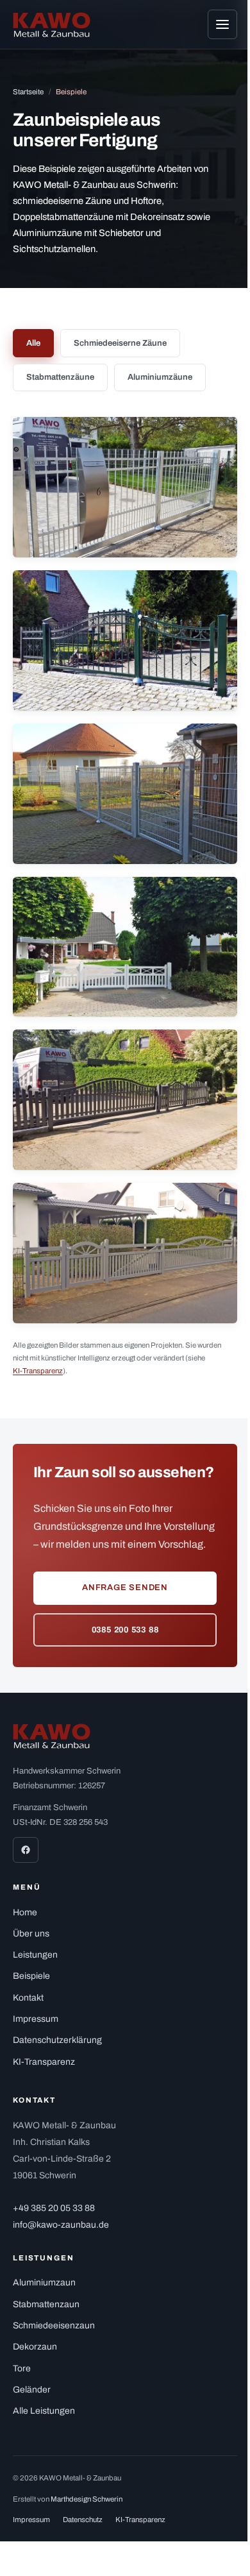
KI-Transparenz (38, 1371)
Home (25, 1912)
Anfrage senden (125, 1588)
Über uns (31, 1934)
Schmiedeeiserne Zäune (120, 343)
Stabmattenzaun (46, 2304)
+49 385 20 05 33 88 (54, 2208)
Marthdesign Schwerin (87, 2499)
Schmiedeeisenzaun (54, 2326)
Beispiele (31, 1976)
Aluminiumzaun (44, 2283)
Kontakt (28, 1998)
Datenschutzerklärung (57, 2040)
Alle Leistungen (44, 2411)
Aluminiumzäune (160, 377)
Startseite (28, 92)
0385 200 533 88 (125, 1630)
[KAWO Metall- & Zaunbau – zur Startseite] (52, 25)
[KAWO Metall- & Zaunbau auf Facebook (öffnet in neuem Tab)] (26, 1850)
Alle (33, 343)
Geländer (32, 2390)
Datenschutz (83, 2520)
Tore (22, 2368)
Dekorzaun (35, 2347)
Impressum (36, 2019)
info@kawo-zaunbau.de (61, 2225)
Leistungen (35, 1955)
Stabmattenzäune (60, 377)
